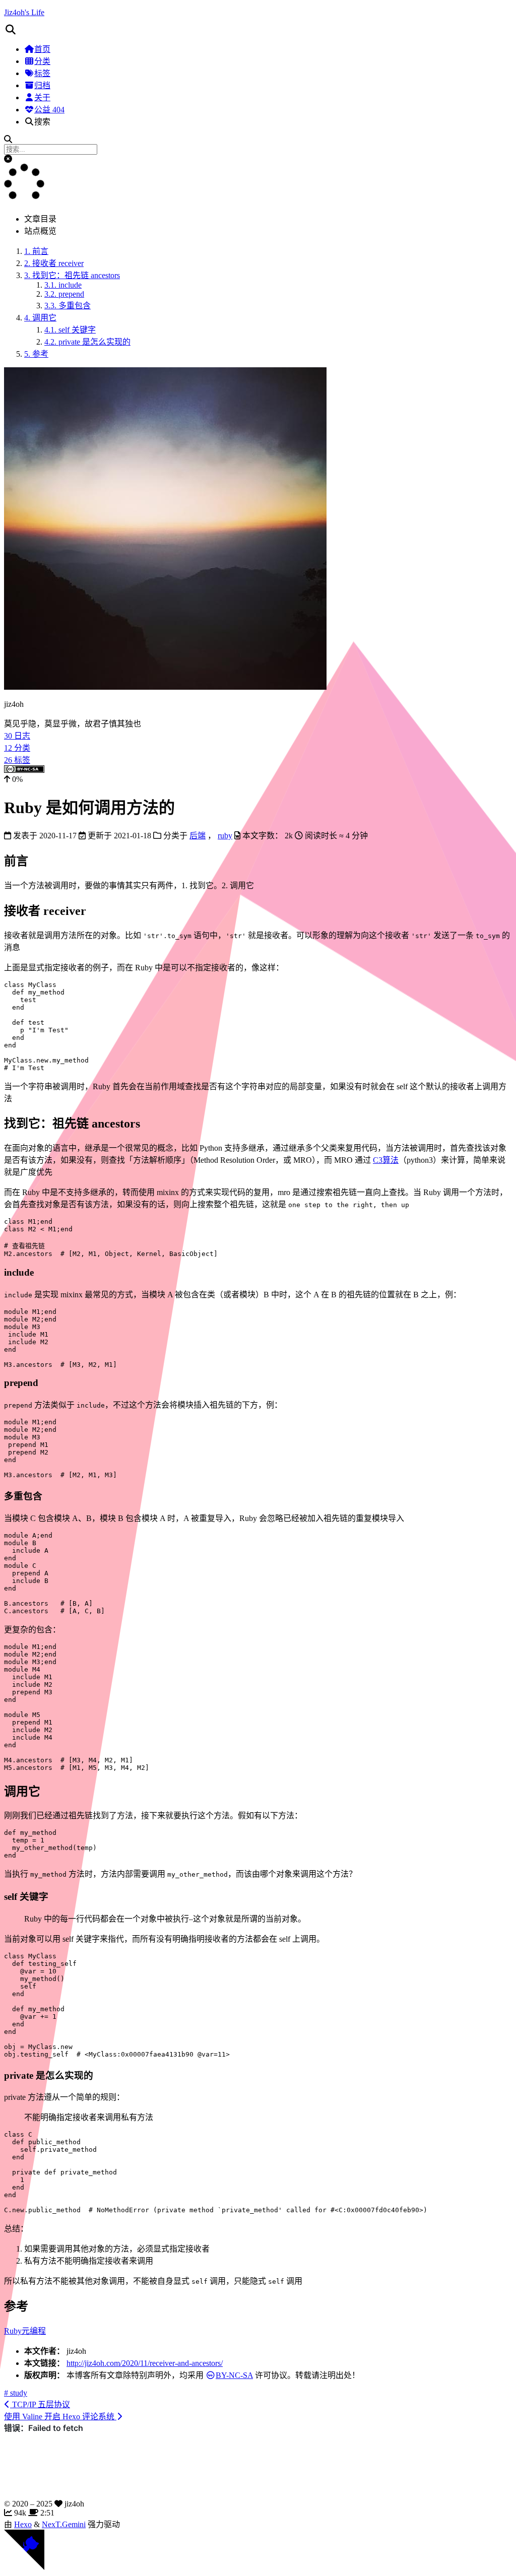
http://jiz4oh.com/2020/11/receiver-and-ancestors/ (145, 2363)
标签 (42, 73)
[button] (258, 30)
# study (16, 2393)
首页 (42, 49)
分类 (42, 61)
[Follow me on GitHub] (24, 2567)
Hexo (23, 2524)
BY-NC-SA (234, 2375)
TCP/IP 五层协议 (40, 2404)
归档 (42, 85)
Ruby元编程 (25, 2331)
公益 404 (49, 110)
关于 (42, 97)
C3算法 (386, 1160)
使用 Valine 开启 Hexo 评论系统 (60, 2417)
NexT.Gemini (64, 2524)
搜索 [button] (42, 122)
